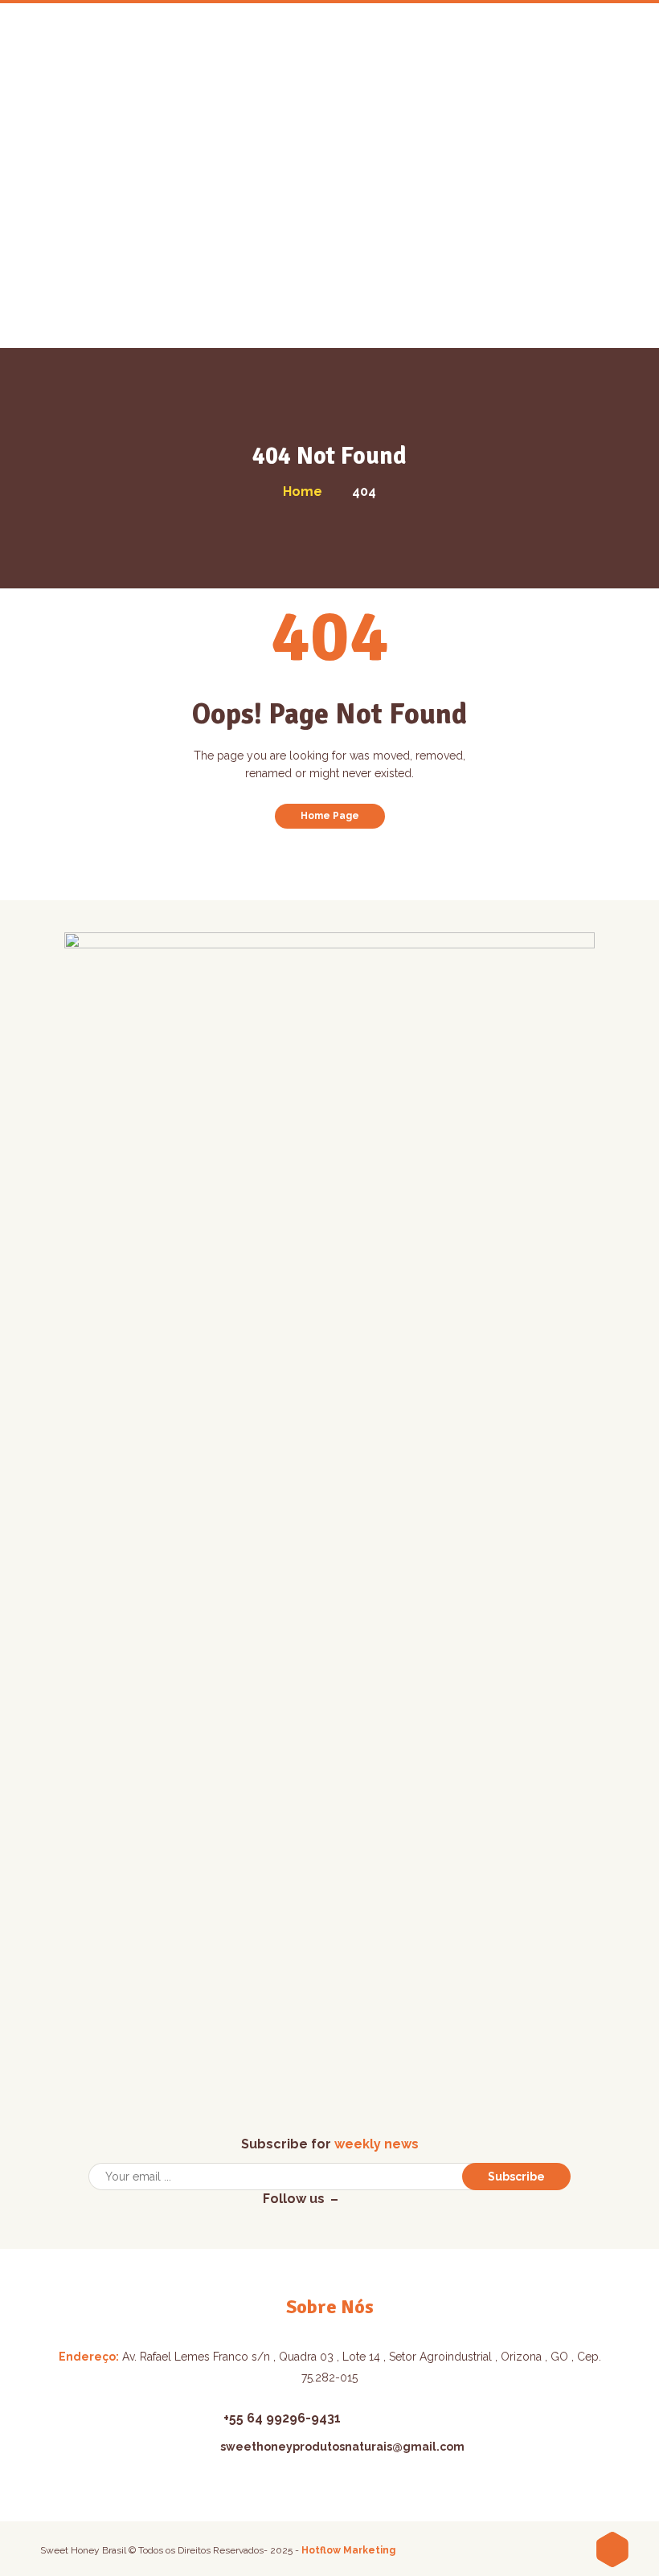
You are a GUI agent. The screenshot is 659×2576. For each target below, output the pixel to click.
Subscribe (516, 2177)
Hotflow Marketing (348, 2550)
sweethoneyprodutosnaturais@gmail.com (342, 2447)
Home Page (330, 816)
